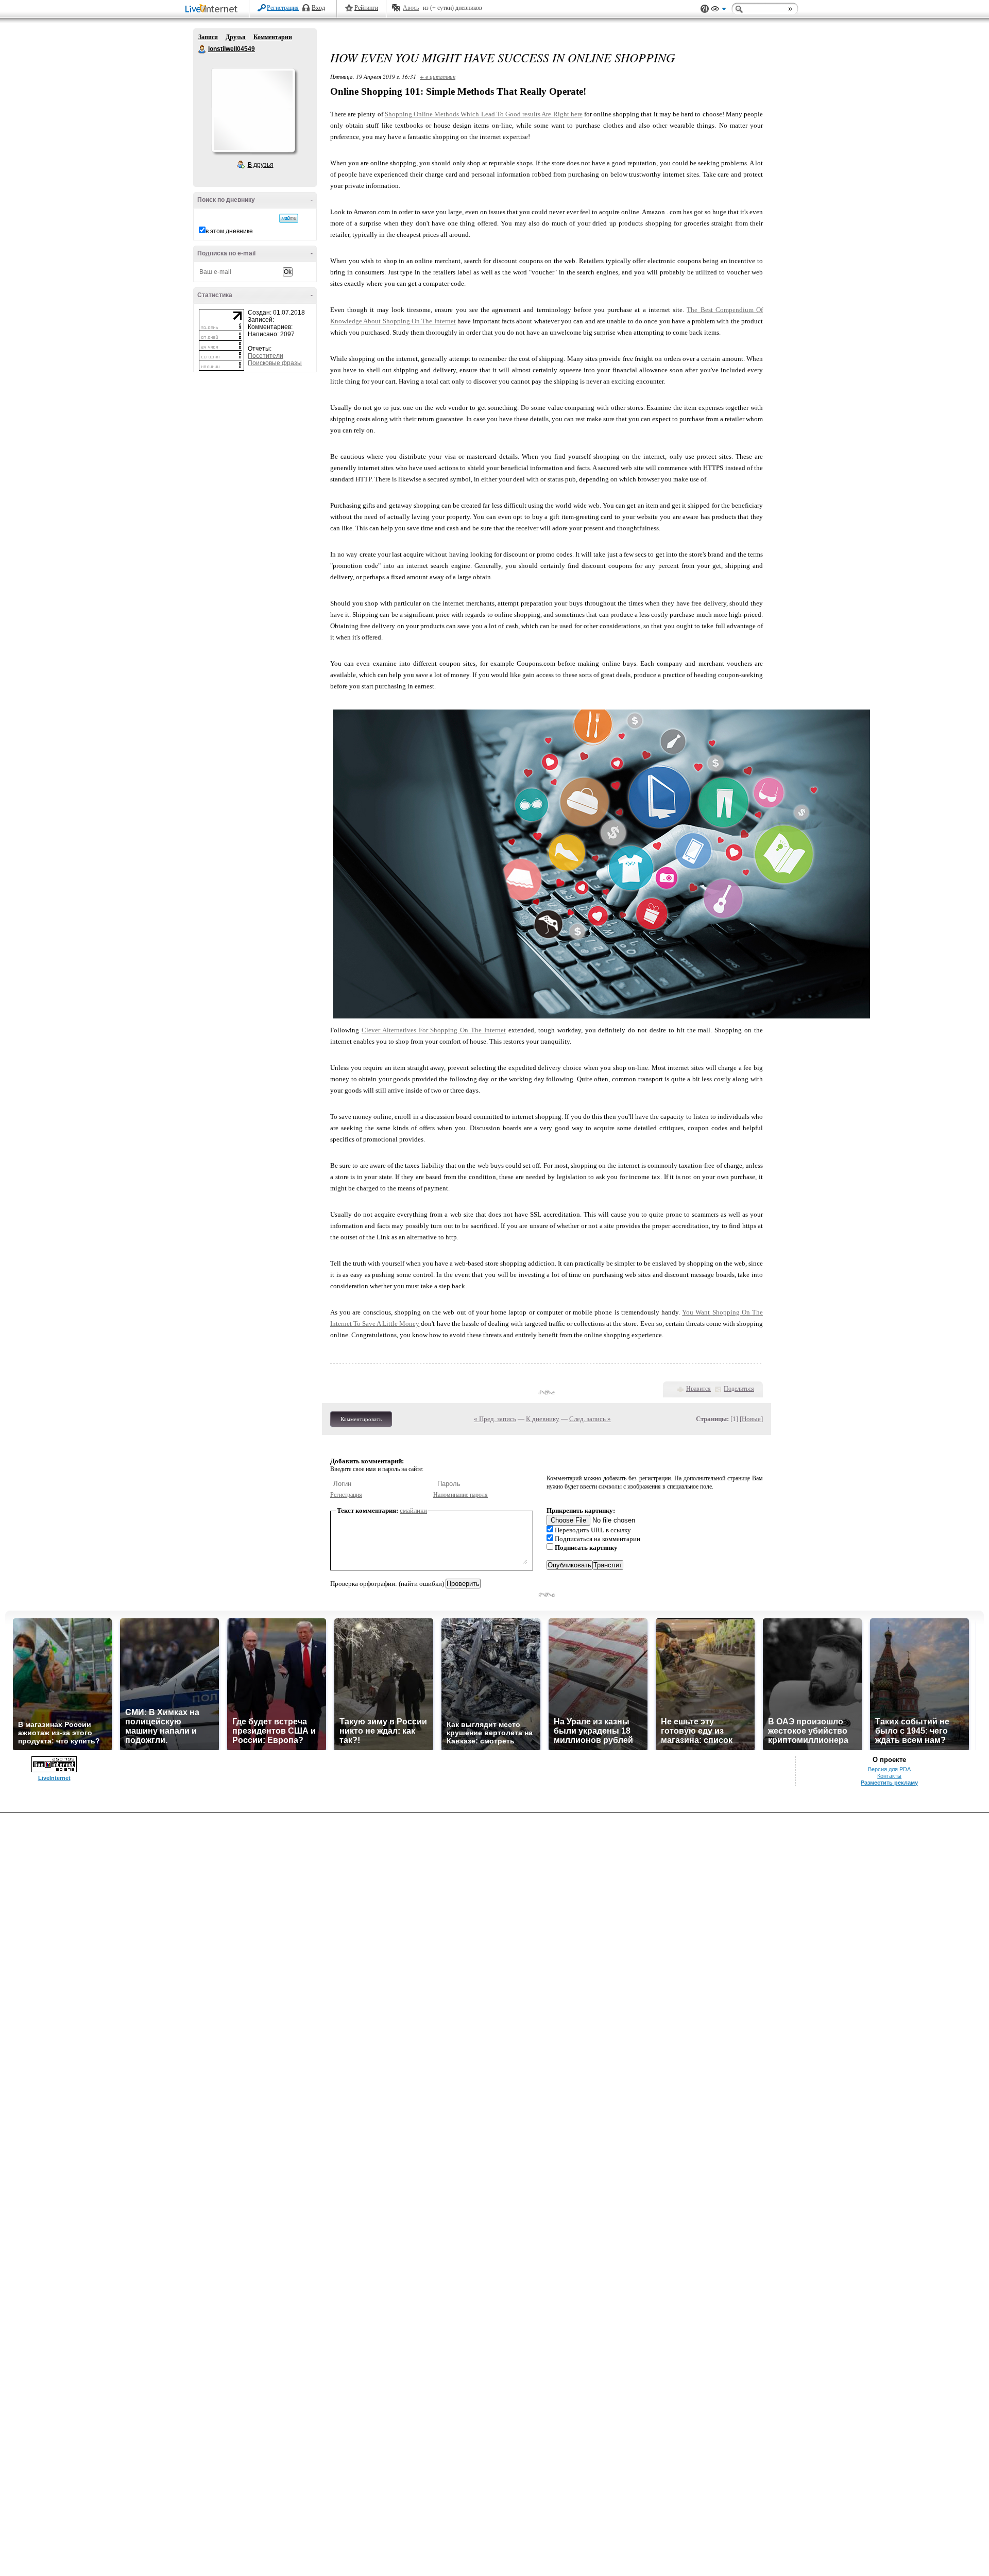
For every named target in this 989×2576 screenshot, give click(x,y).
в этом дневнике (229, 231)
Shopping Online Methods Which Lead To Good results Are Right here (484, 114)
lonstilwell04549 (202, 49)
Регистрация (283, 8)
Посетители (266, 356)
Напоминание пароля (461, 1495)
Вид (719, 10)
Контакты (889, 1776)
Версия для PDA (889, 1769)
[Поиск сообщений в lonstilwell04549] (289, 218)
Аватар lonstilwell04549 (253, 110)
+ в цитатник (438, 76)
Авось (411, 8)
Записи (208, 37)
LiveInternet (213, 10)
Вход (318, 8)
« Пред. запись (495, 1419)
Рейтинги (366, 8)
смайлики (413, 1510)
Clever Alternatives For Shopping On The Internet (434, 1030)
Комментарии (273, 37)
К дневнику (543, 1419)
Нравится (698, 1389)
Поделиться (739, 1389)
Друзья (236, 37)
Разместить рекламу (889, 1783)
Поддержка (705, 9)
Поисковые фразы (275, 363)
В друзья (261, 165)
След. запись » (590, 1419)
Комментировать (361, 1419)
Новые (751, 1419)
